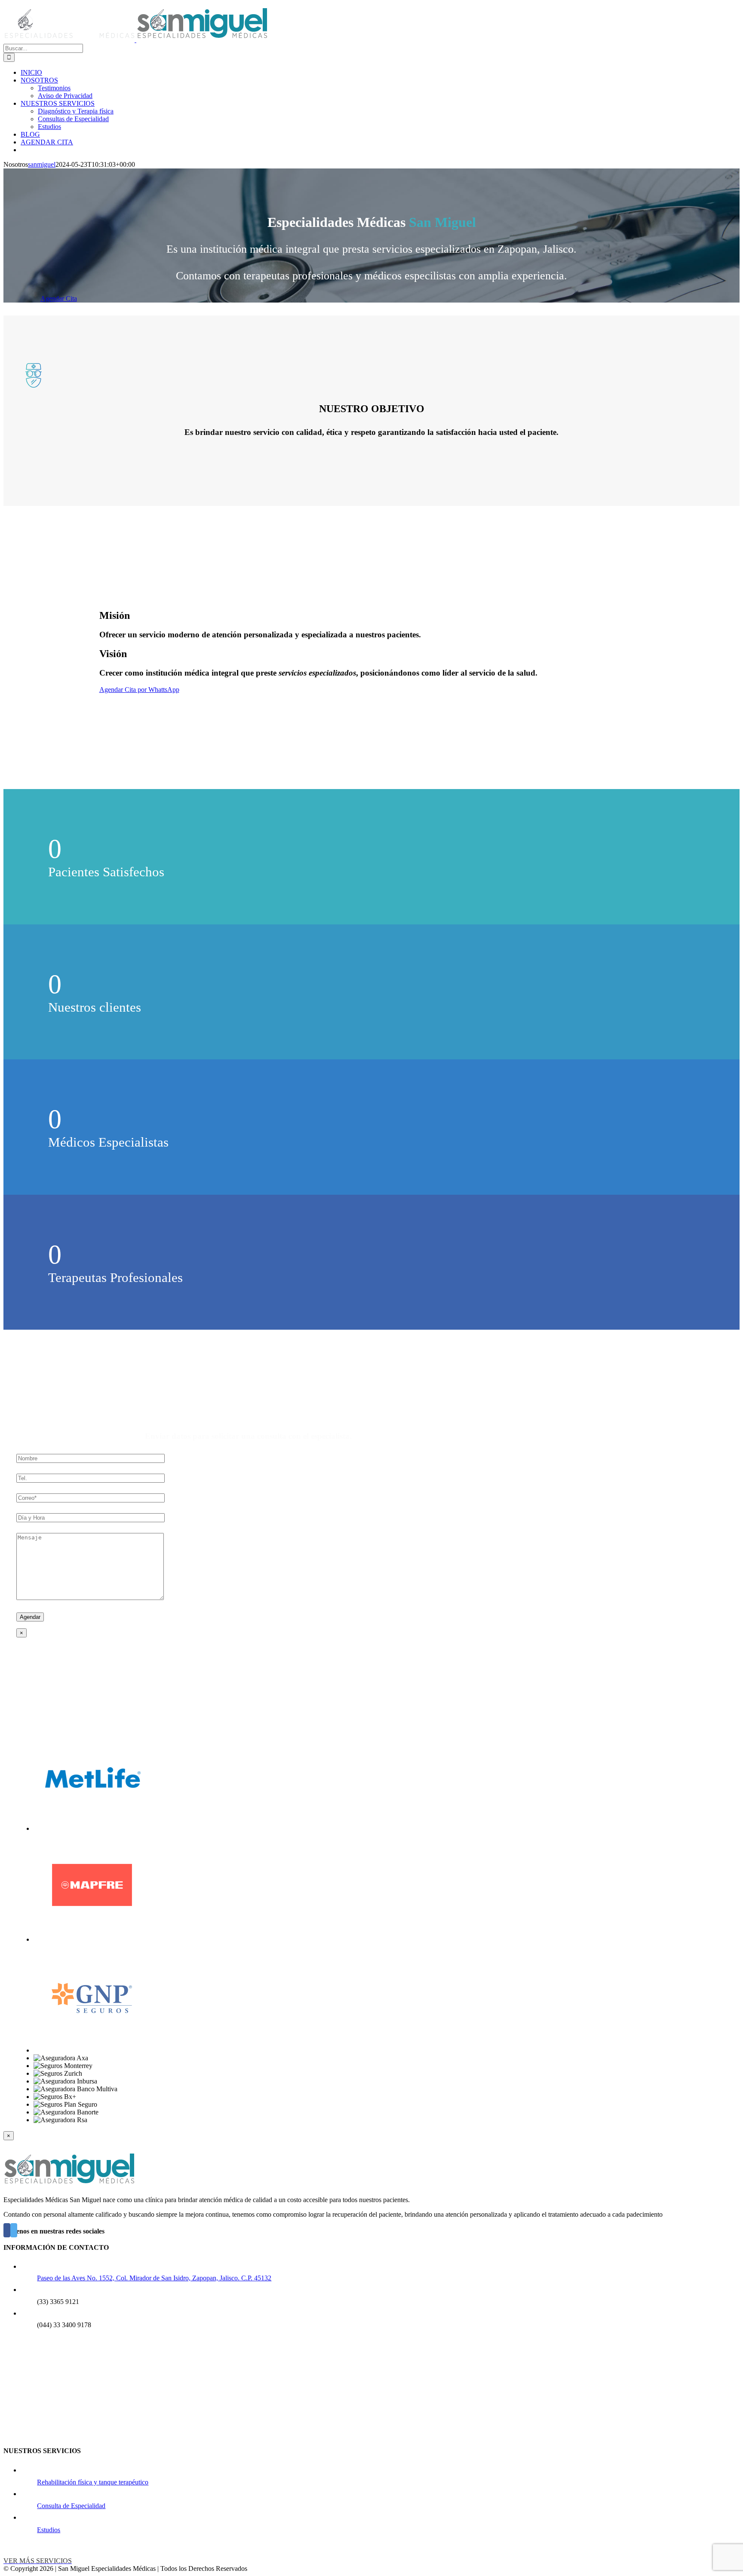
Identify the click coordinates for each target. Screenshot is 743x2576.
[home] (69, 2185)
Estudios (49, 2530)
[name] (91, 1458)
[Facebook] (7, 2230)
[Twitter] (14, 2230)
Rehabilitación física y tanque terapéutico (93, 2482)
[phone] (91, 1478)
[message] (90, 1598)
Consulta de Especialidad (71, 2506)
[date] (91, 1517)
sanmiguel (42, 164)
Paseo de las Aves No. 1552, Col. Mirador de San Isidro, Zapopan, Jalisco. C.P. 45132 (154, 2278)
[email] (91, 1498)
